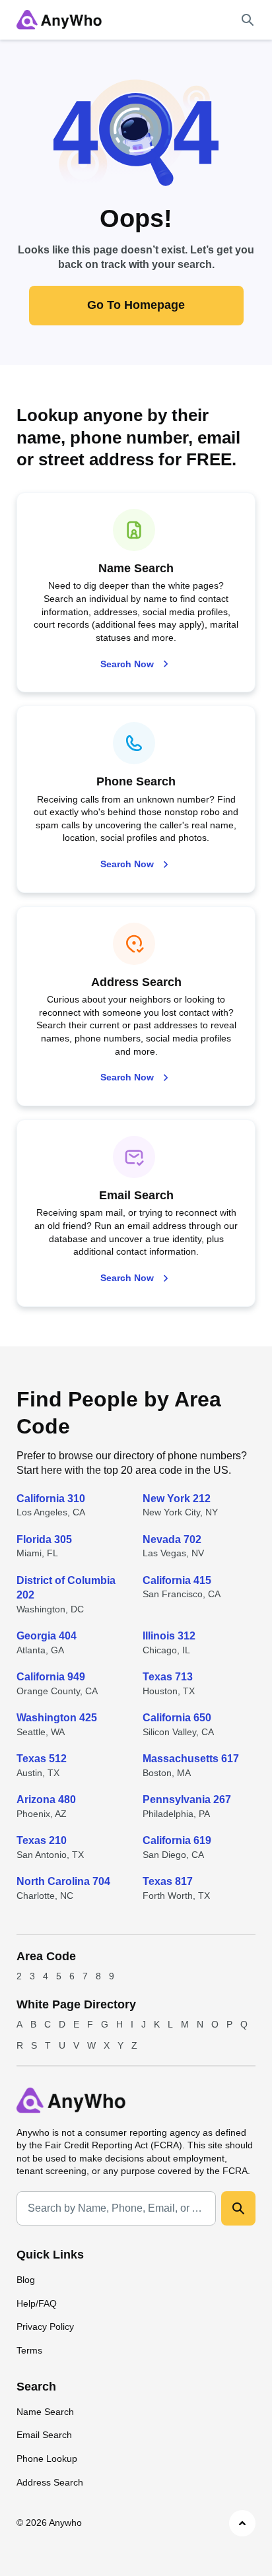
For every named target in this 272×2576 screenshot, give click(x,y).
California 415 (177, 1580)
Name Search (45, 2412)
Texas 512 (42, 1759)
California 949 (51, 1677)
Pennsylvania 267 (187, 1800)
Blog (26, 2280)
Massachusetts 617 (191, 1759)
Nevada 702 (172, 1539)
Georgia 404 (47, 1636)
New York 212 (177, 1499)
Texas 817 (168, 1881)
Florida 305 (44, 1539)
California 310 (51, 1499)
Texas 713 (168, 1677)
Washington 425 (57, 1718)
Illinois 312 (169, 1636)
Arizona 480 (46, 1800)
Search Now (127, 664)
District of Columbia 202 (66, 1588)
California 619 (177, 1840)
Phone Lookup (47, 2459)
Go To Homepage (136, 305)
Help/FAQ (37, 2303)
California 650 (177, 1718)
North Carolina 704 (63, 1881)
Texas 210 (42, 1840)
